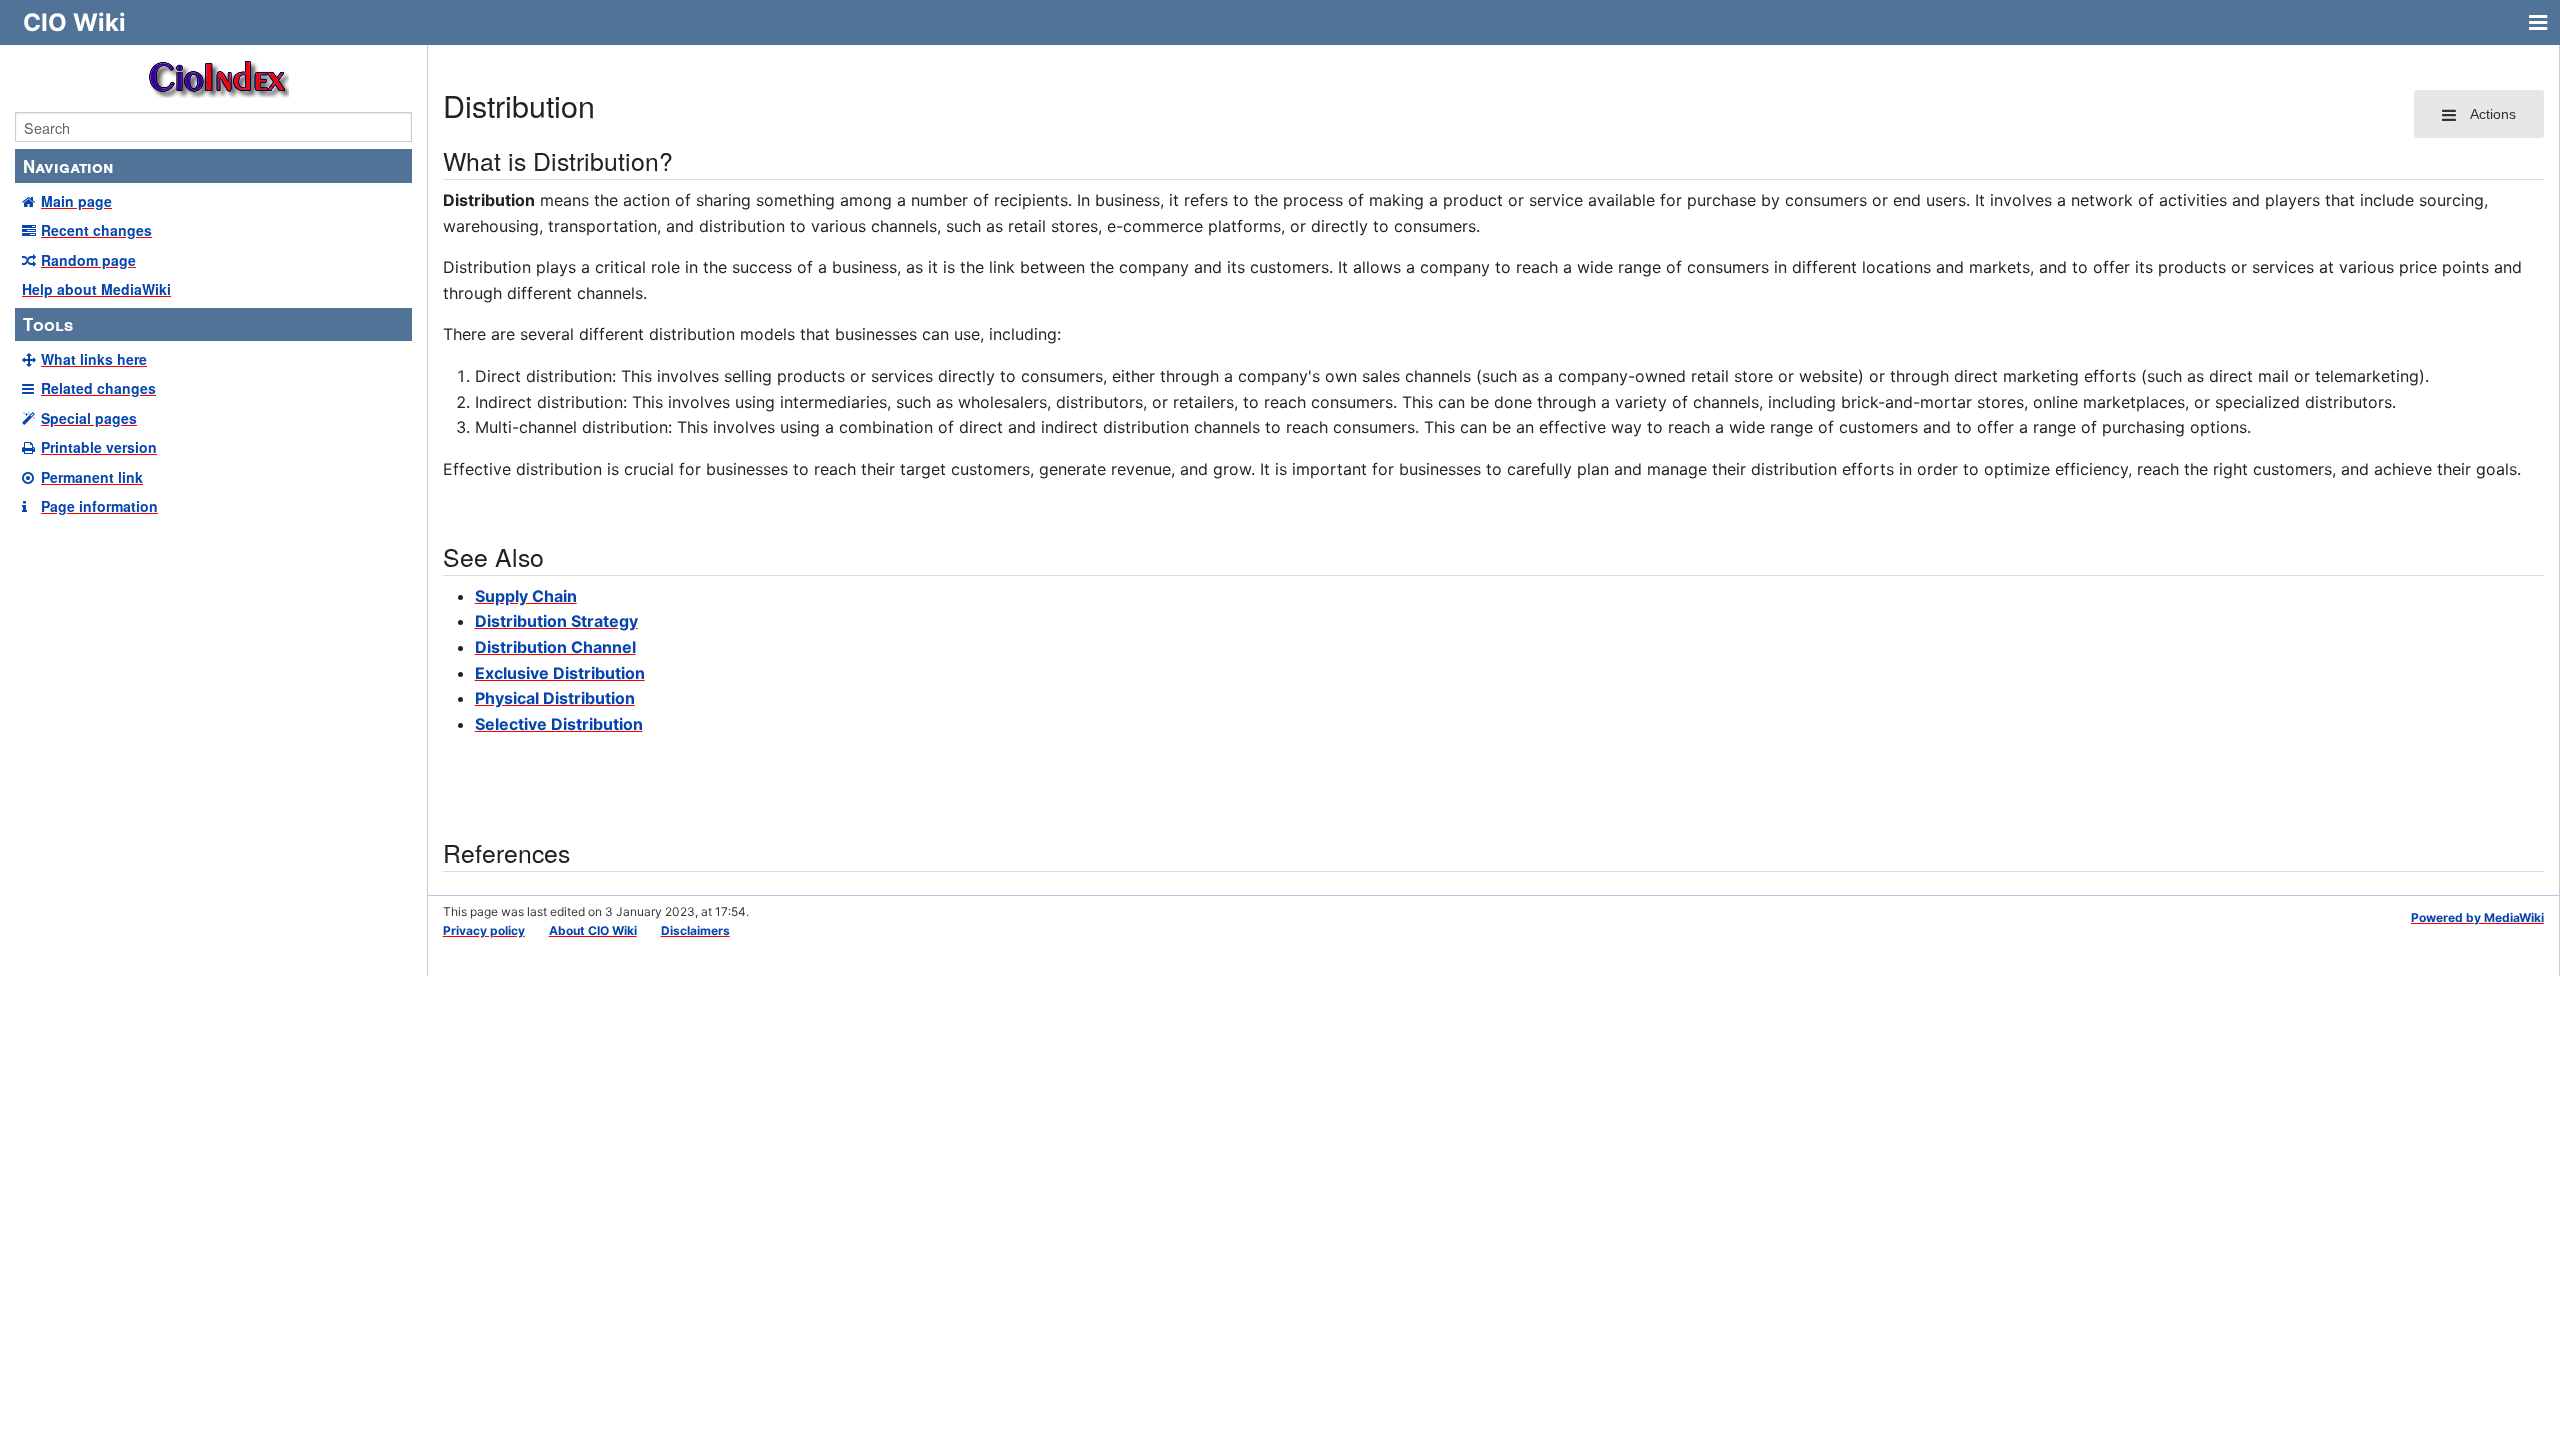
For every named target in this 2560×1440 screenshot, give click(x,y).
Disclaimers (695, 930)
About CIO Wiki (593, 930)
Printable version (99, 447)
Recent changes (96, 230)
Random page (88, 260)
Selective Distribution (559, 724)
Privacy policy (484, 930)
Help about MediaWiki (96, 289)
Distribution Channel (555, 647)
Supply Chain (526, 596)
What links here (94, 359)
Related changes (98, 388)
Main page (76, 201)
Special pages (89, 418)
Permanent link (92, 477)
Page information (99, 506)
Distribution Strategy (556, 621)
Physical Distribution (555, 698)
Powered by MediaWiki (2477, 917)
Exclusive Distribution (560, 673)
